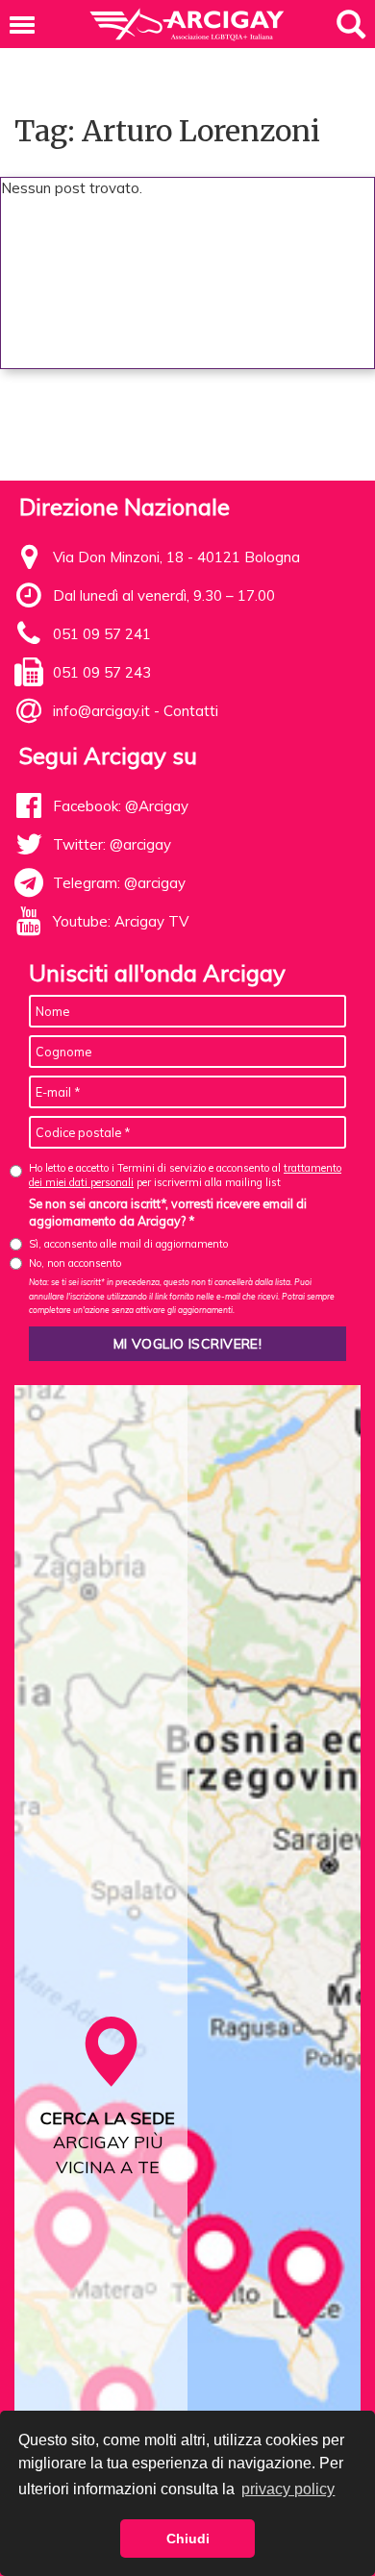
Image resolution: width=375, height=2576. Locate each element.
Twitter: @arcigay (112, 844)
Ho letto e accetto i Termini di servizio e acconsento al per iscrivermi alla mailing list (185, 1175)
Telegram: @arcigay (119, 883)
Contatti (191, 711)
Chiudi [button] (188, 2539)
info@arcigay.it (101, 711)
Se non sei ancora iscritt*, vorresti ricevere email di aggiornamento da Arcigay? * (168, 1212)
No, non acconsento (75, 1263)
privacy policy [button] (288, 2489)
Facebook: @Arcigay (121, 806)
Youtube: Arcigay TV (121, 921)
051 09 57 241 (102, 634)
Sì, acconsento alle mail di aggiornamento (128, 1244)
